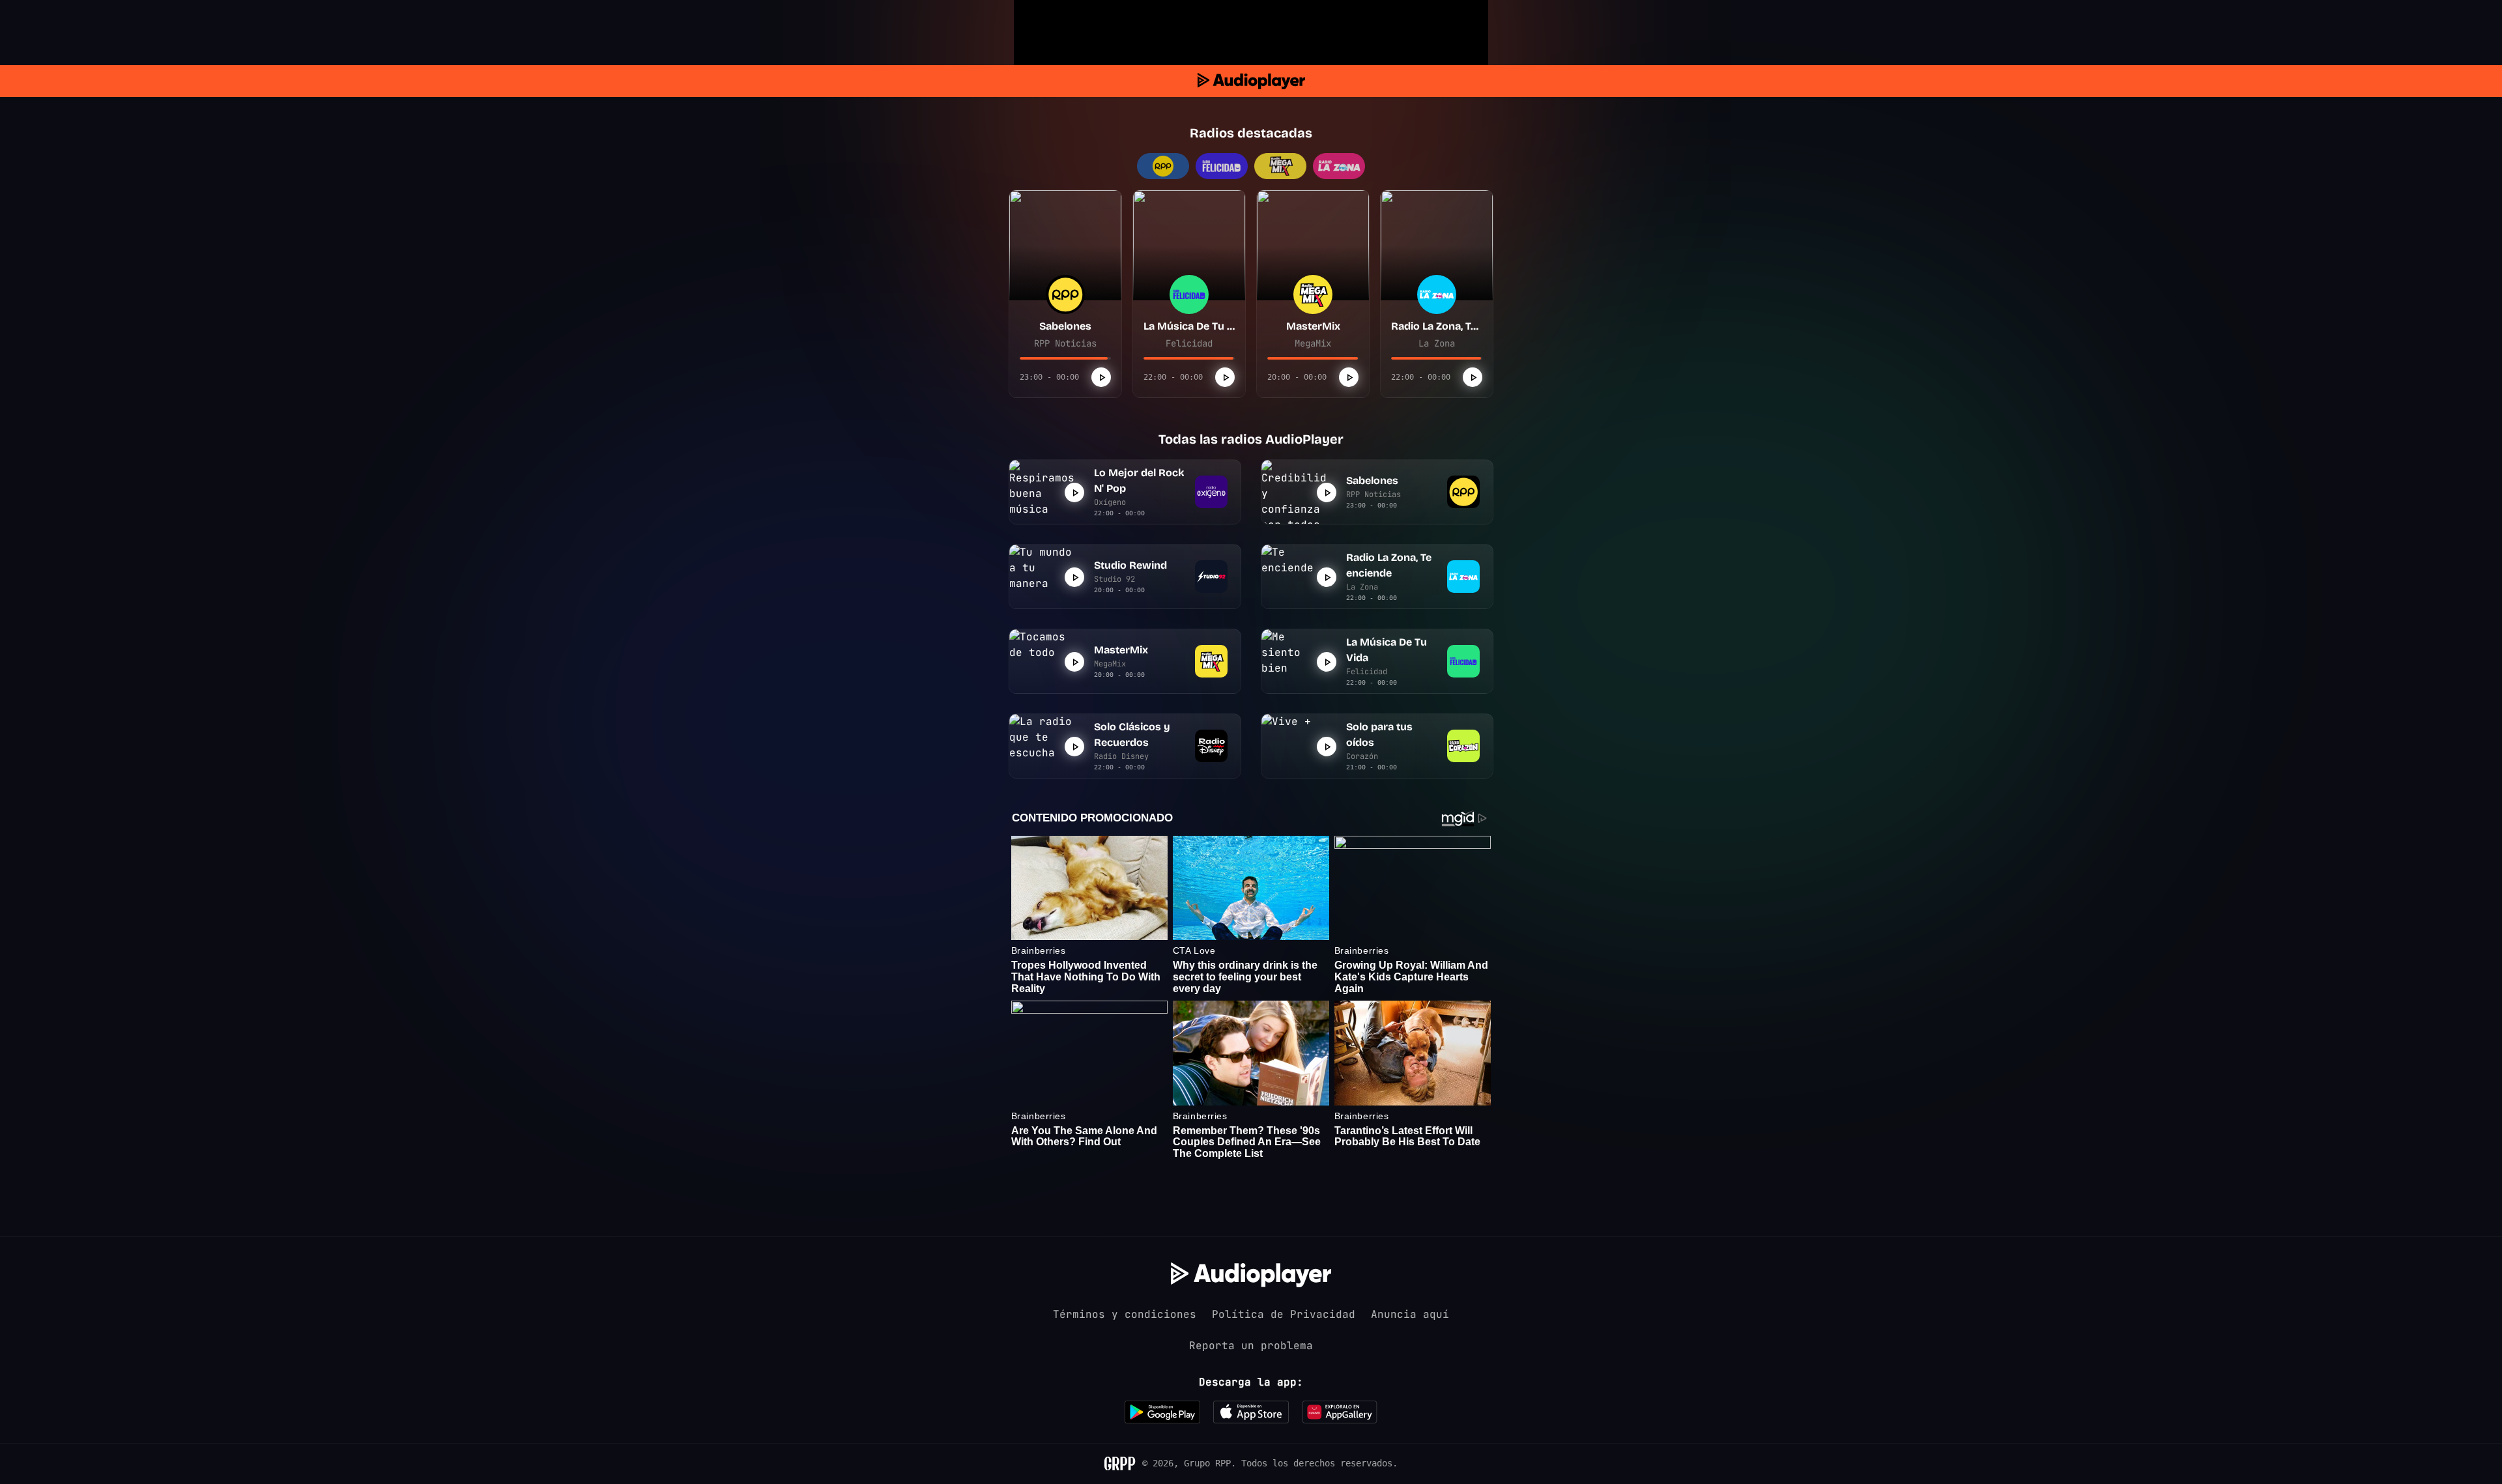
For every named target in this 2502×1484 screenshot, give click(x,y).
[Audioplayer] (1251, 81)
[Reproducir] (1101, 377)
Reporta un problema (1251, 1346)
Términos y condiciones (1125, 1314)
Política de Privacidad (1284, 1314)
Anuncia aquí (1410, 1314)
